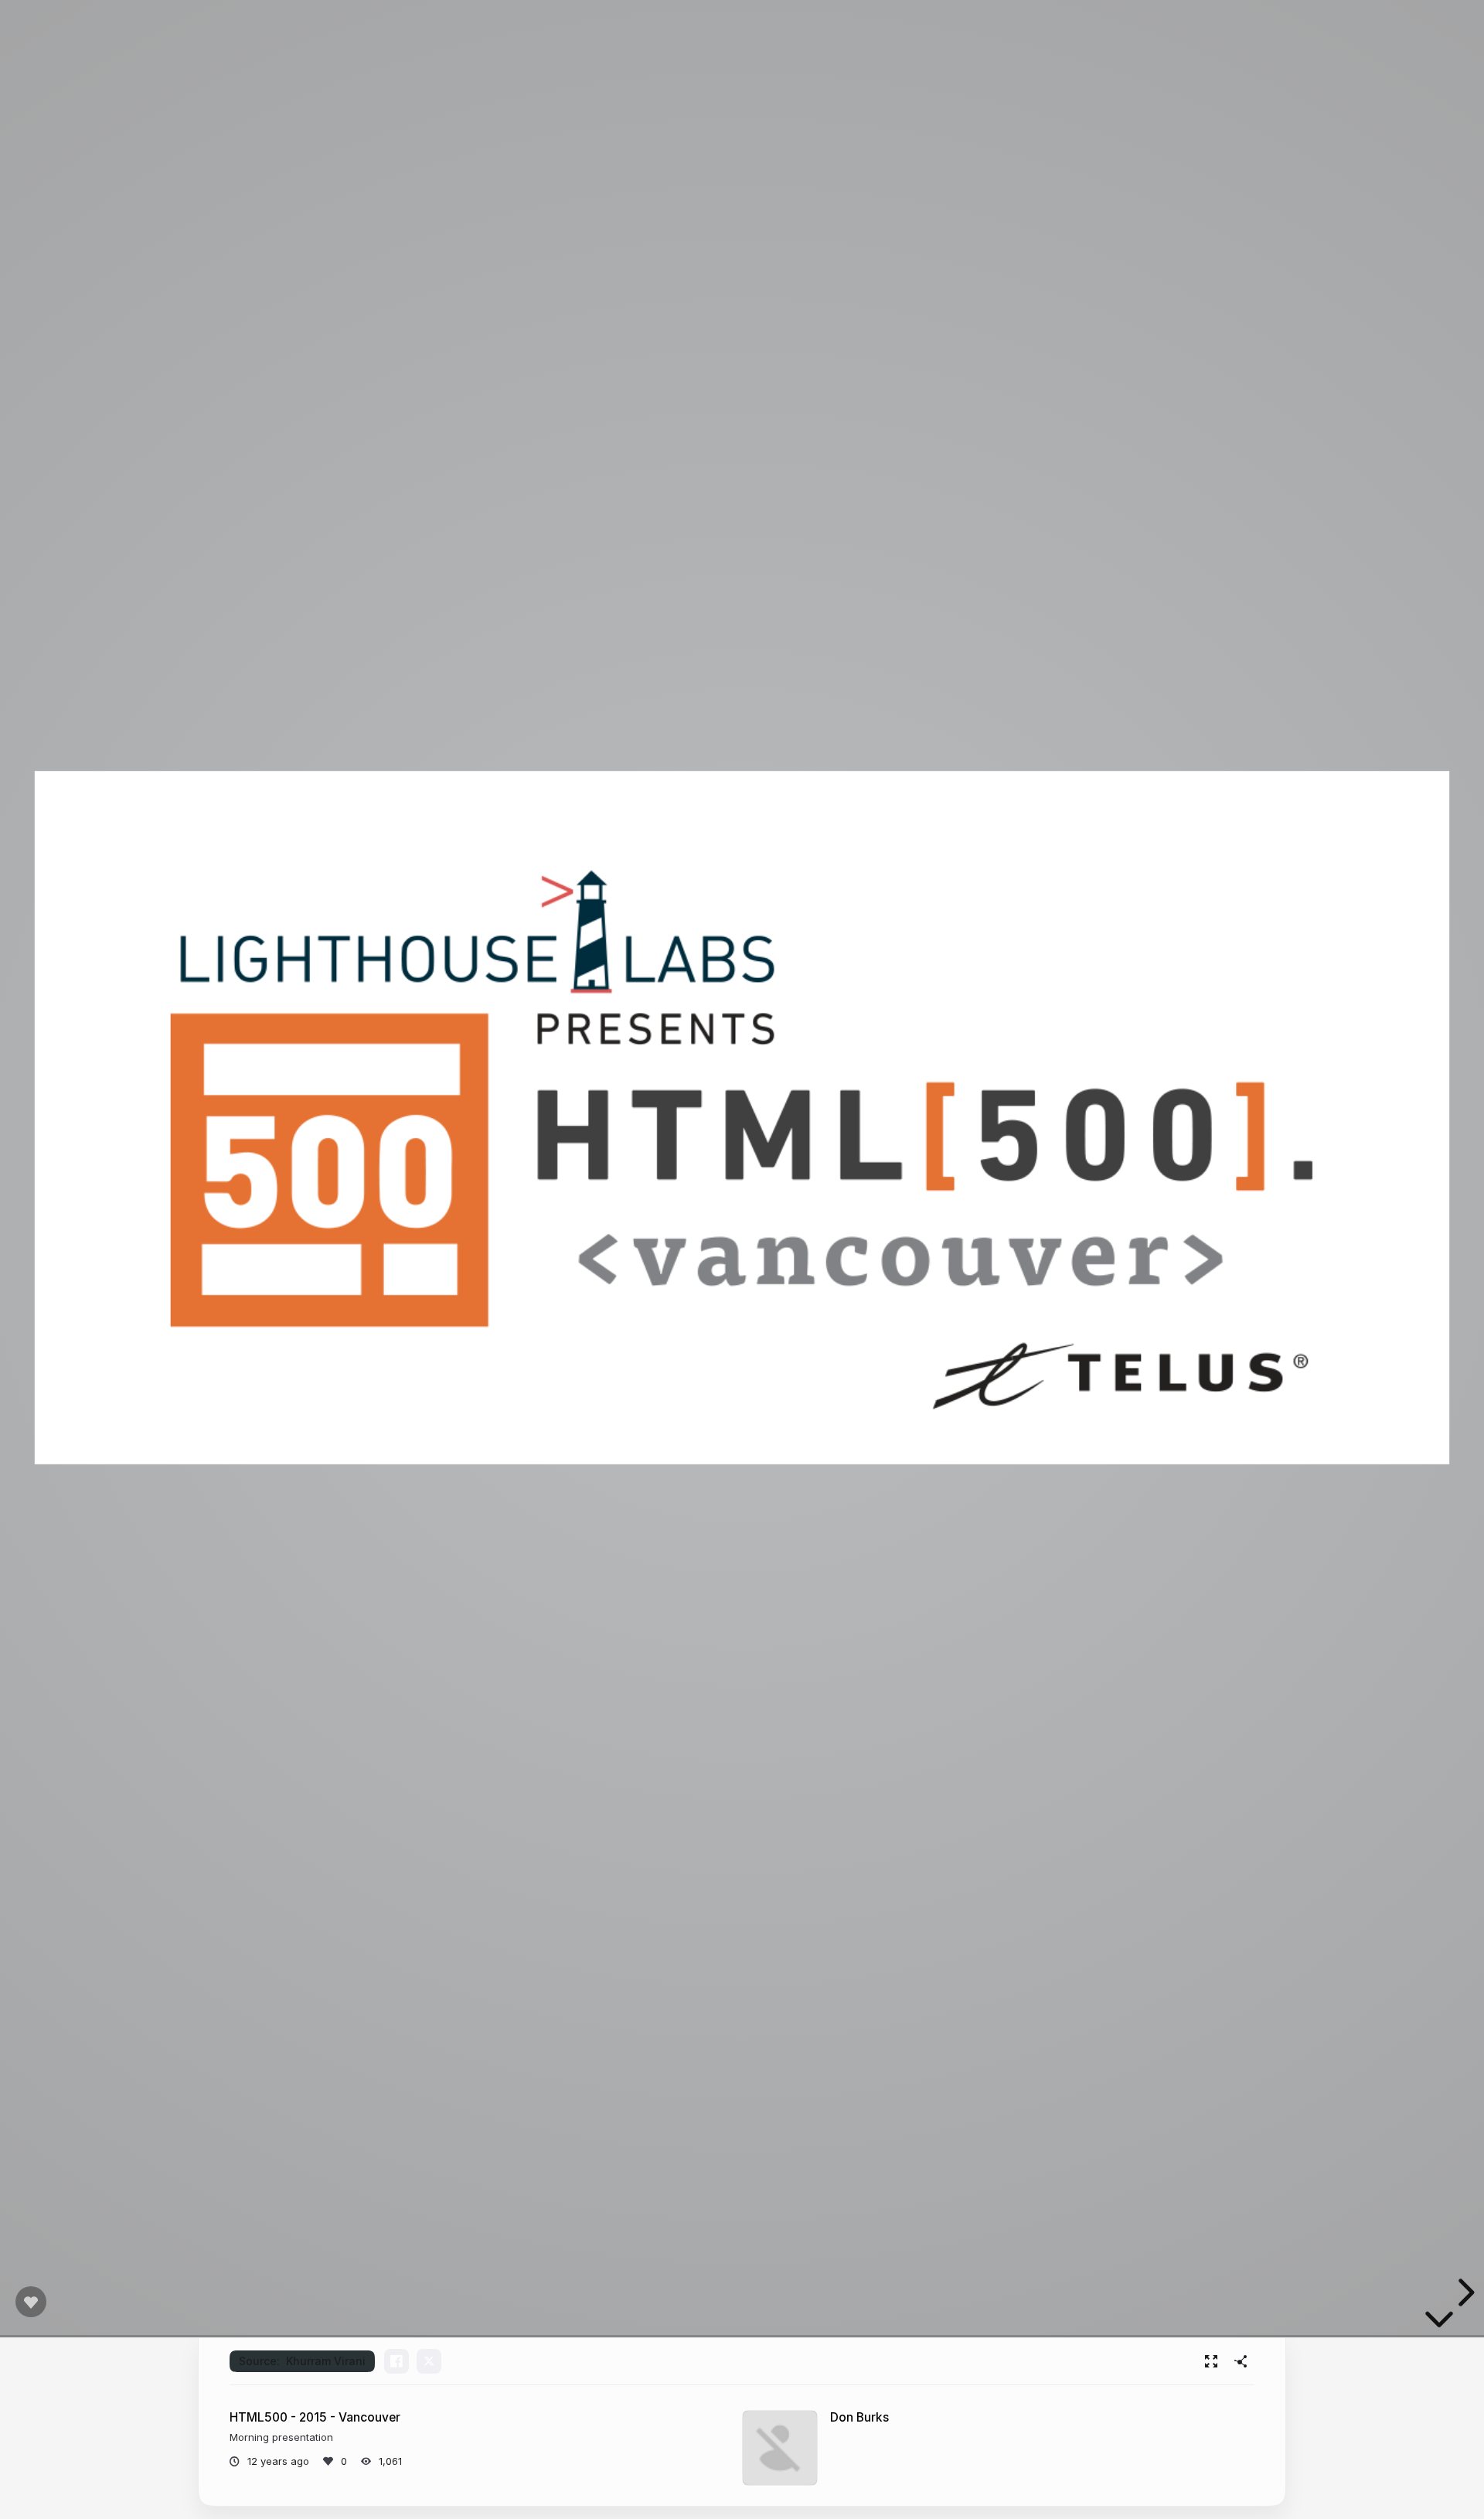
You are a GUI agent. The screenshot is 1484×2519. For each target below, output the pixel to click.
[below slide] (1439, 2323)
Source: (302, 2361)
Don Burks (859, 2417)
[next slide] (1464, 2292)
